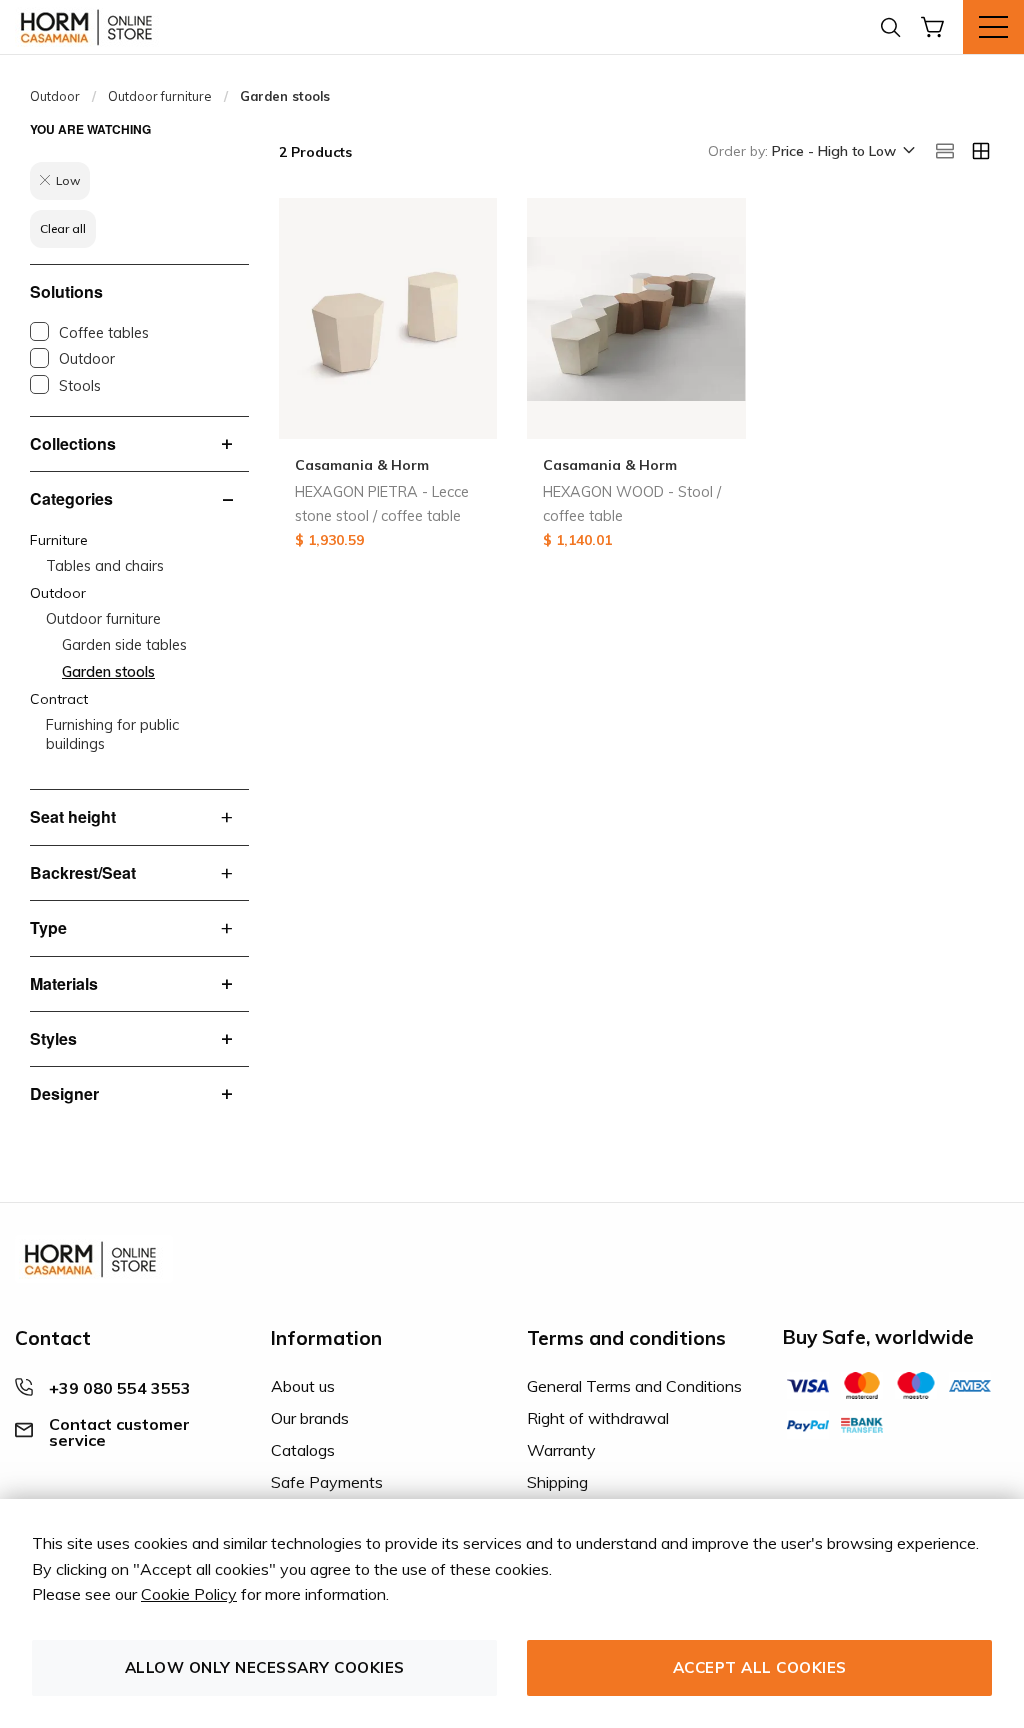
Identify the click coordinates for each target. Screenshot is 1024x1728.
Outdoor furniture (160, 96)
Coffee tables (104, 333)
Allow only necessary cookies (265, 1667)
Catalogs (303, 1450)
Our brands (310, 1418)
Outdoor (55, 96)
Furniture (59, 540)
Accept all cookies (760, 1667)
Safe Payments (327, 1482)
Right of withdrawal (598, 1418)
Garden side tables (124, 645)
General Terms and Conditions (634, 1386)
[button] (842, 152)
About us (303, 1386)
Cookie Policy (189, 1594)
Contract (59, 699)
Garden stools (108, 672)
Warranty (561, 1450)
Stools (80, 386)
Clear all (63, 228)
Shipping (557, 1482)
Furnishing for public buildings (112, 734)
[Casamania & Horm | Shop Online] (90, 27)
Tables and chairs (105, 566)
